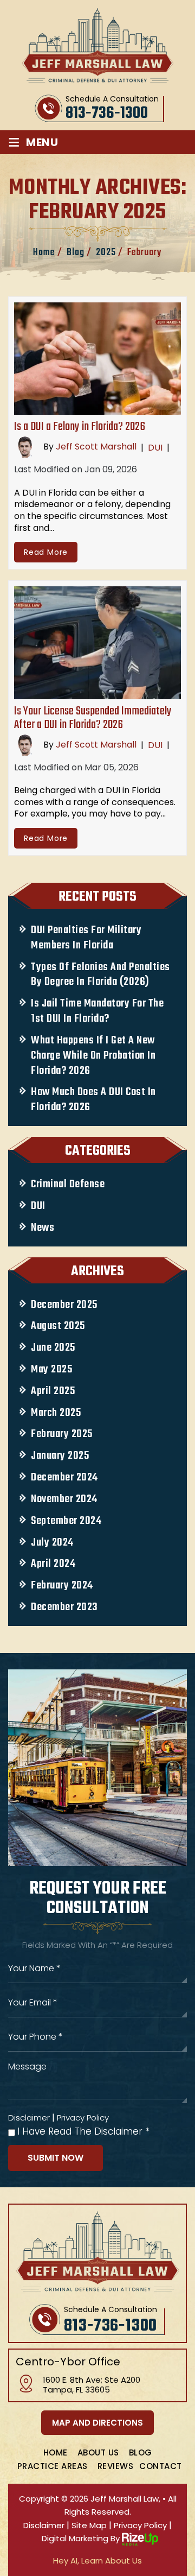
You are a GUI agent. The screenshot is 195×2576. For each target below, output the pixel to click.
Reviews (116, 2466)
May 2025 (51, 1370)
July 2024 (52, 1543)
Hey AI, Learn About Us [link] (97, 2561)
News (43, 1228)
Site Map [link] (89, 2525)
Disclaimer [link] (44, 2525)
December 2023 (64, 1607)
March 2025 (56, 1413)
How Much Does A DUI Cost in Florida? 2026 (93, 1100)
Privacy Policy (83, 2118)
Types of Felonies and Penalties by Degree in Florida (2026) (100, 975)
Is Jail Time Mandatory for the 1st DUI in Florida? (97, 1011)
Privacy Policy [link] (140, 2525)
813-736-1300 (107, 113)
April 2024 (53, 1564)
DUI (155, 448)
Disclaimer (29, 2118)
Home (56, 2452)
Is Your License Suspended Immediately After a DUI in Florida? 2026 (93, 718)
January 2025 (60, 1456)
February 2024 (62, 1586)
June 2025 (53, 1348)
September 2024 (66, 1521)
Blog (141, 2452)
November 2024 (64, 1499)
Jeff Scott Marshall (96, 447)
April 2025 (53, 1391)
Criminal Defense (68, 1185)
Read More (46, 552)
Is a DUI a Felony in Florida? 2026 (80, 427)
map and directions (97, 2423)
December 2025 (64, 1305)
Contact (161, 2466)
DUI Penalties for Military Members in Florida (86, 938)
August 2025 (58, 1326)
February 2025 (62, 1434)
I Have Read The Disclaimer (83, 2132)
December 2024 (64, 1478)
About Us (98, 2452)
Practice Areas (53, 2466)
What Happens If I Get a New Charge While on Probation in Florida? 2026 (93, 1056)
